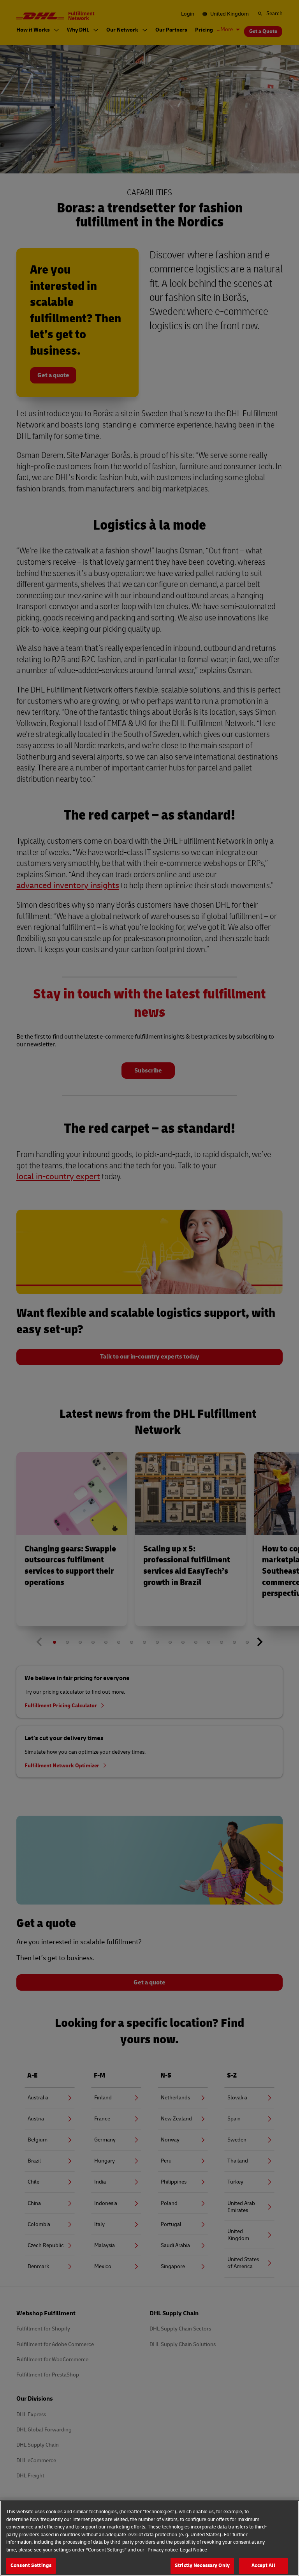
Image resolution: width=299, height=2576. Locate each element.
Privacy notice (163, 2550)
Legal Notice (193, 2550)
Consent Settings (31, 2565)
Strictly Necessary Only (202, 2565)
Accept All (263, 2565)
